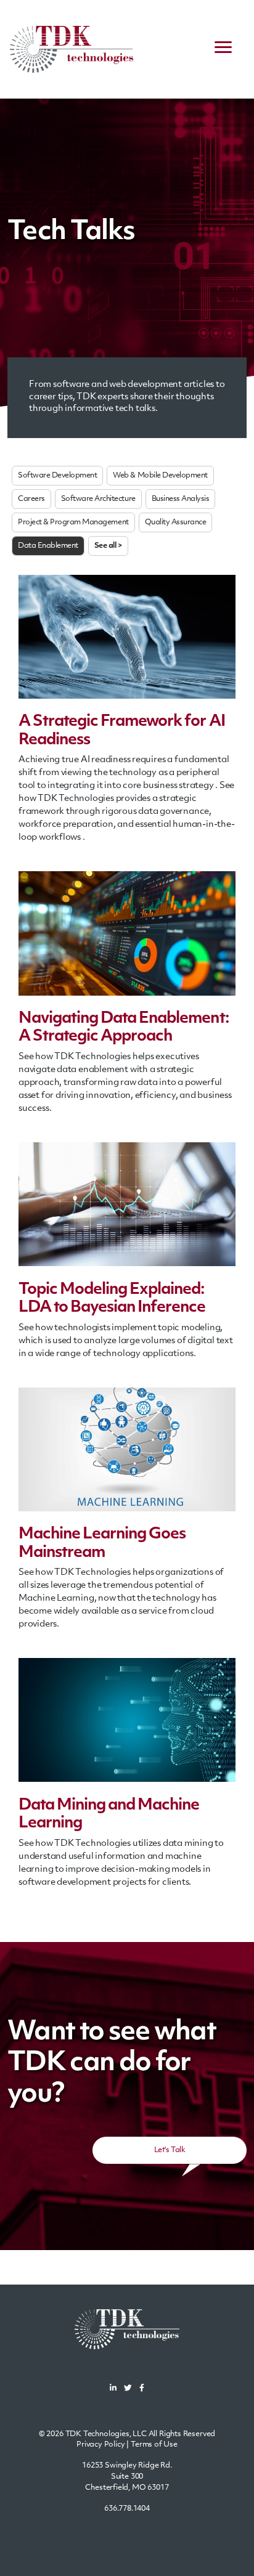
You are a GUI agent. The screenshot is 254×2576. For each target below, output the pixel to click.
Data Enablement (48, 546)
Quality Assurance (176, 522)
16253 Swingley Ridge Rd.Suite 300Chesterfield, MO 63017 (127, 2477)
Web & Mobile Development (160, 476)
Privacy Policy (101, 2445)
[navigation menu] (223, 49)
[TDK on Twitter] (128, 2389)
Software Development (57, 476)
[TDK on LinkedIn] (113, 2389)
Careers (31, 499)
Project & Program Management (73, 522)
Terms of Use (154, 2445)
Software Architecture (98, 499)
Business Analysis (181, 499)
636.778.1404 (127, 2509)
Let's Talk (170, 2150)
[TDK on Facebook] (142, 2389)
